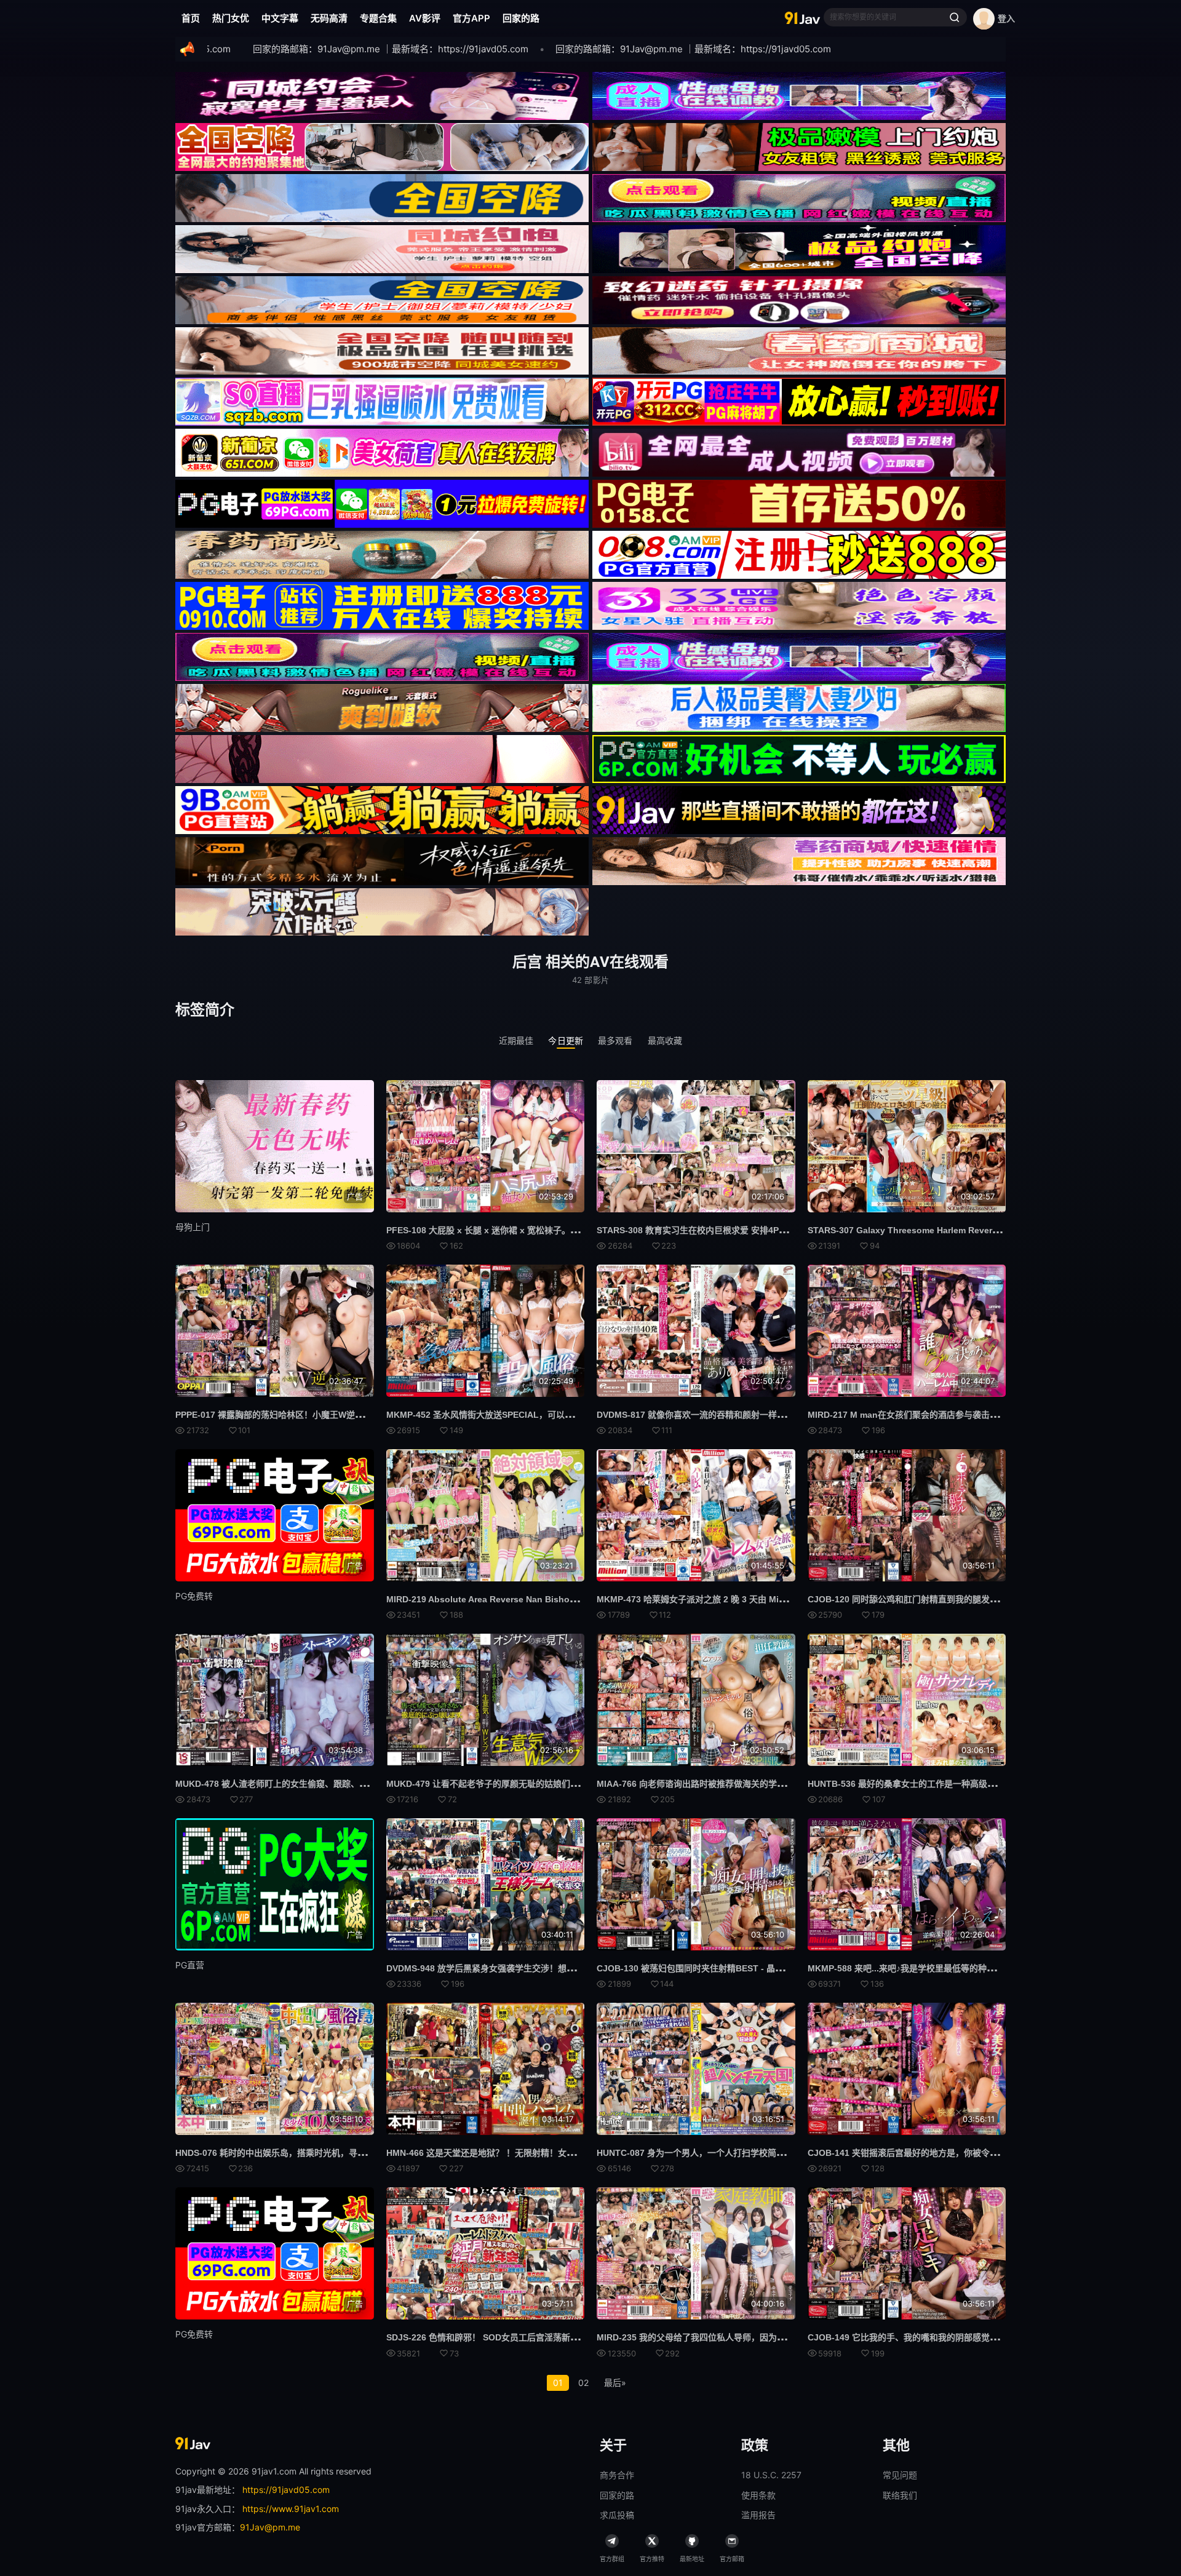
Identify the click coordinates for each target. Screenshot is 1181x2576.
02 (583, 2383)
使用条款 (758, 2495)
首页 (191, 18)
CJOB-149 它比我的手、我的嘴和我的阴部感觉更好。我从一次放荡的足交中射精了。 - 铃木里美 (993, 2337)
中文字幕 (280, 18)
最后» (615, 2383)
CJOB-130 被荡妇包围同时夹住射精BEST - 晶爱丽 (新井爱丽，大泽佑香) (738, 1968)
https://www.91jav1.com (291, 2509)
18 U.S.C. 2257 (771, 2475)
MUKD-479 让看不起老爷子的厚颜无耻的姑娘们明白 (487, 1784)
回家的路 (521, 18)
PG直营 (190, 1965)
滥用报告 (758, 2515)
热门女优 (231, 18)
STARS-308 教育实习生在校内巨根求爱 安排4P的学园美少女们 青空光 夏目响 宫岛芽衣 (765, 1230)
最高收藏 (665, 1040)
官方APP (471, 18)
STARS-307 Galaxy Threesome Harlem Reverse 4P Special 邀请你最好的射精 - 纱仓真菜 (985, 1230)
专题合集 (378, 18)
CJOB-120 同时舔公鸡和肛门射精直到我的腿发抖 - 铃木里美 (924, 1599)
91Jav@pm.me (270, 2527)
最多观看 (615, 1040)
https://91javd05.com (286, 2490)
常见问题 (900, 2475)
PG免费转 (194, 1596)
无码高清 (329, 18)
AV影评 (425, 18)
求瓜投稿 (617, 2515)
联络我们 (900, 2495)
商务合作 (617, 2475)
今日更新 (566, 1040)
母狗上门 (193, 1227)
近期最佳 (516, 1040)
